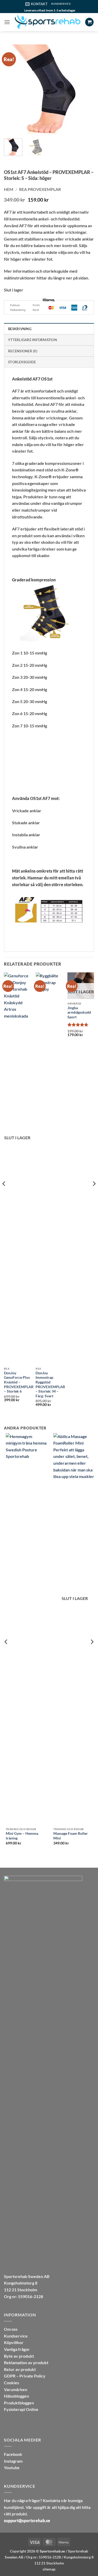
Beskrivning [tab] (20, 329)
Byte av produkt (19, 2356)
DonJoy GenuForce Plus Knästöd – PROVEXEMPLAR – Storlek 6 (19, 1382)
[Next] (86, 89)
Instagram (13, 2461)
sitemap (49, 2569)
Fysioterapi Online (21, 2409)
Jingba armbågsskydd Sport (79, 1012)
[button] (7, 22)
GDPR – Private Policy (25, 2376)
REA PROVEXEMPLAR (40, 189)
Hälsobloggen (16, 2396)
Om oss (11, 2329)
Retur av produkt (20, 2369)
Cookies (11, 2383)
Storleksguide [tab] (22, 362)
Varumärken (16, 2389)
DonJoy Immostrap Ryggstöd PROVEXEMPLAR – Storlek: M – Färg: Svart (50, 1385)
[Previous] (12, 89)
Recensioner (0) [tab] (23, 351)
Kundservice (16, 2336)
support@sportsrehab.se (27, 2520)
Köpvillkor (14, 2342)
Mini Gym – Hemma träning (20, 1836)
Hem (9, 189)
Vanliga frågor (17, 2349)
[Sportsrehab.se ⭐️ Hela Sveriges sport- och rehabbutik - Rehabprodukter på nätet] (48, 22)
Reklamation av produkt (26, 2362)
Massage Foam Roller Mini (69, 1836)
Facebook (13, 2454)
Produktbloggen (19, 2403)
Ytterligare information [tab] (33, 340)
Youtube (12, 2467)
